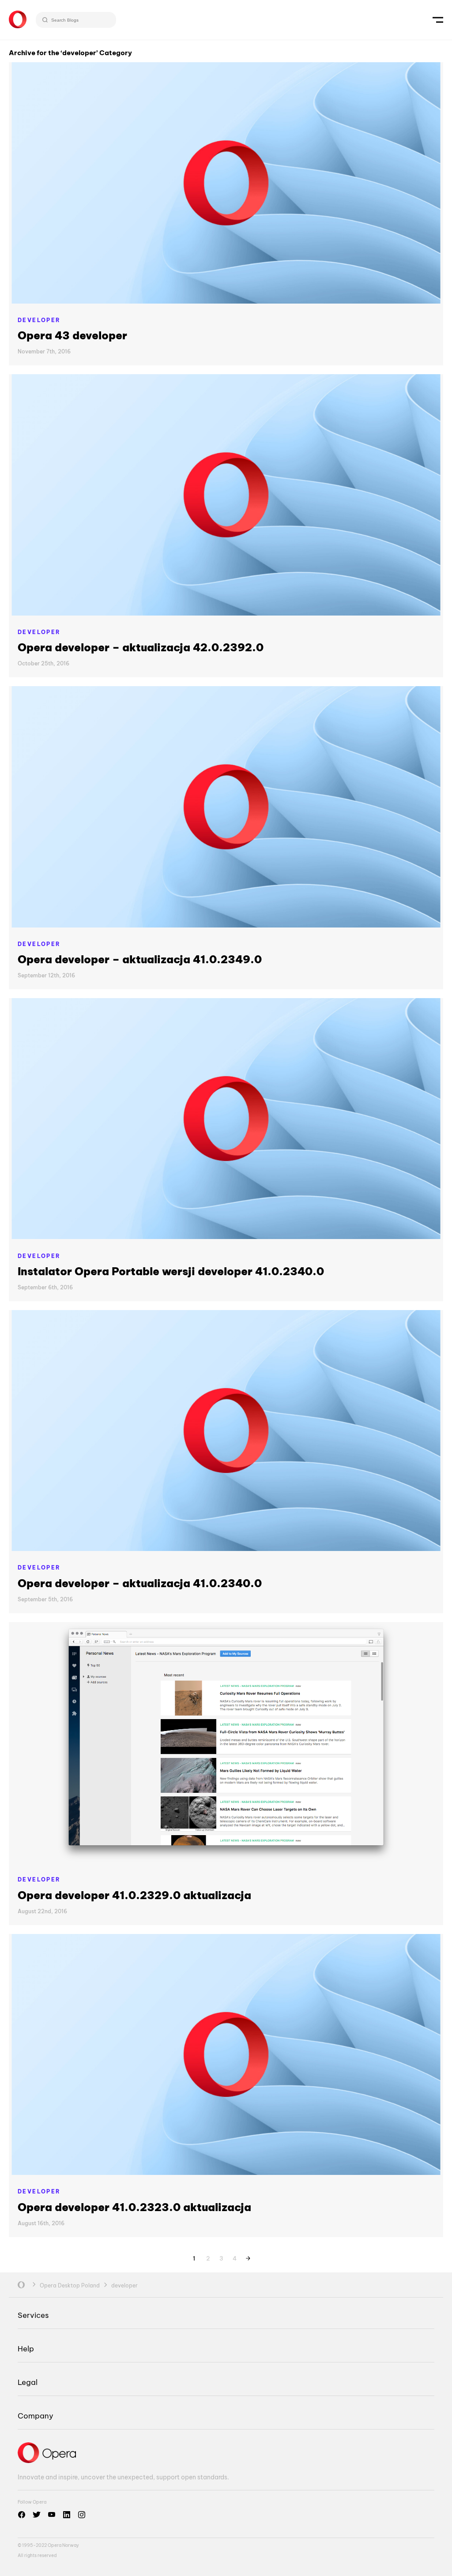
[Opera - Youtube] (52, 2515)
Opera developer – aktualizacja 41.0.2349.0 (140, 959)
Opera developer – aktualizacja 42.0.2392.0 (141, 647)
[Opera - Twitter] (37, 2515)
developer (39, 320)
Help (26, 2349)
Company (36, 2416)
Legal (28, 2382)
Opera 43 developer (72, 335)
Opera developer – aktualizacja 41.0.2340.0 (140, 1583)
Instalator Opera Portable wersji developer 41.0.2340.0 (171, 1271)
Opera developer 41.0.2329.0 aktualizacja (134, 1895)
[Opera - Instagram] (82, 2515)
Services (33, 2315)
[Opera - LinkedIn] (67, 2515)
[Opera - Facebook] (22, 2515)
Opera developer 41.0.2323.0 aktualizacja (134, 2207)
